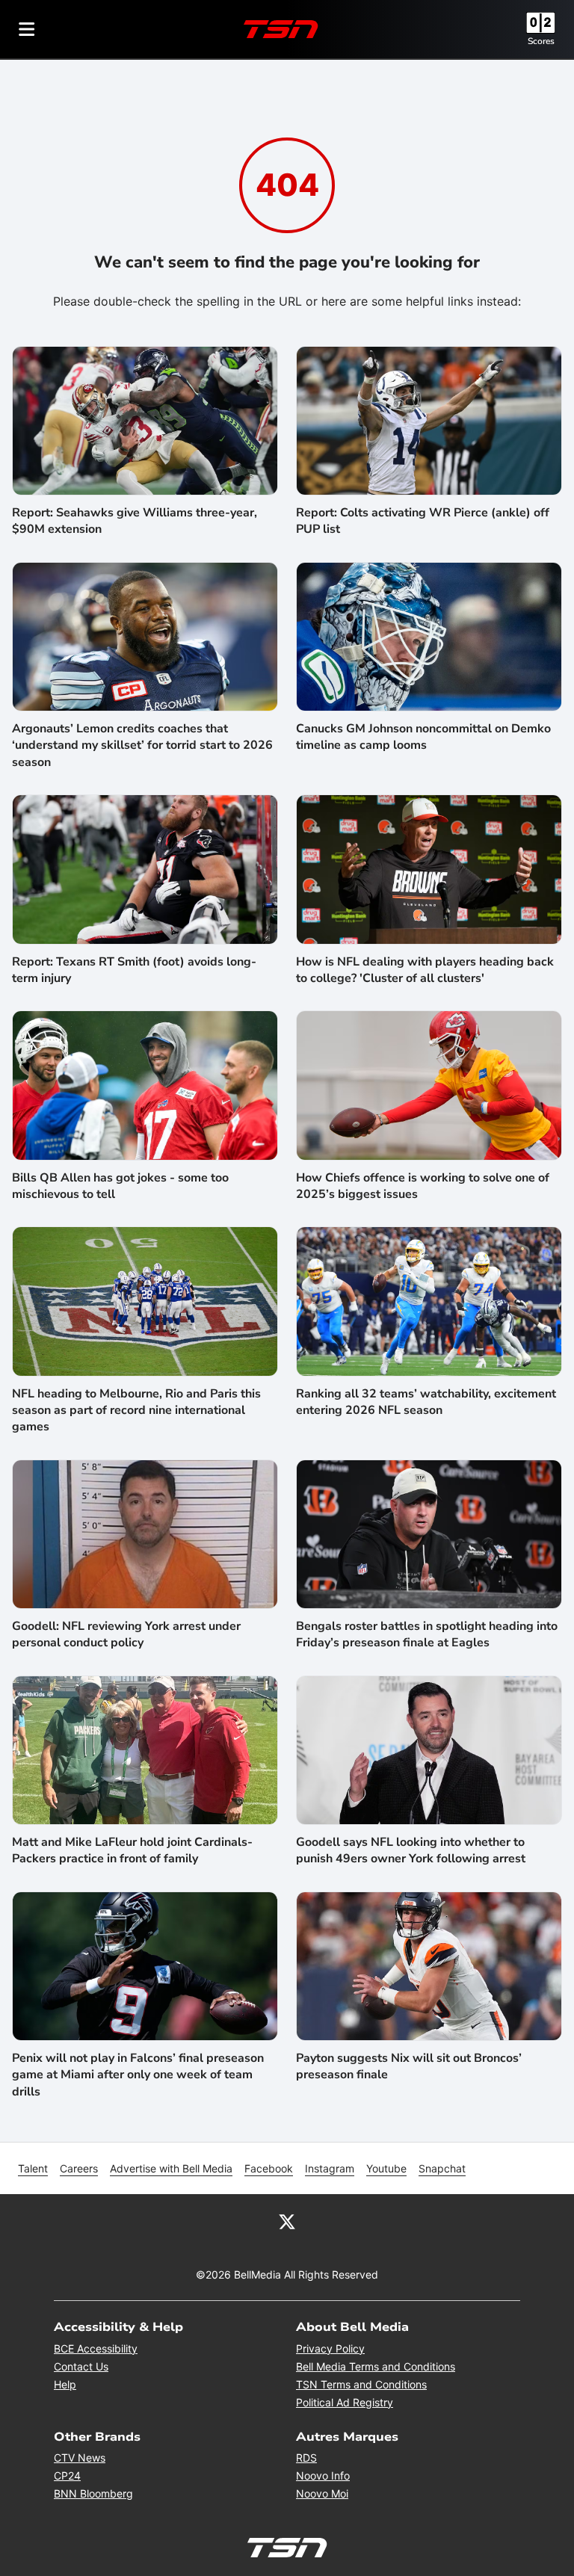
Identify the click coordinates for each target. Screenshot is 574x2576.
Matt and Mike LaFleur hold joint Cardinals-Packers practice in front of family (132, 1850)
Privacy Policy (330, 2348)
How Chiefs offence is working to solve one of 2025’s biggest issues (423, 1186)
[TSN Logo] (281, 29)
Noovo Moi (322, 2493)
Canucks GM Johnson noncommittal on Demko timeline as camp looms (423, 737)
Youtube (386, 2168)
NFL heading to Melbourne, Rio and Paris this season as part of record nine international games (136, 1411)
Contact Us (81, 2366)
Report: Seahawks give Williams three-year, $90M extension (135, 521)
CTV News (80, 2458)
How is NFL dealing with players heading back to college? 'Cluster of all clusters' (425, 970)
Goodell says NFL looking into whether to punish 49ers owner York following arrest (411, 1850)
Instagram (330, 2168)
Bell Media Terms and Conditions (376, 2366)
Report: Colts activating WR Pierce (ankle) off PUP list (423, 521)
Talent (33, 2168)
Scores (541, 41)
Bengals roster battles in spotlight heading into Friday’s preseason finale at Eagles (427, 1634)
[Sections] (27, 29)
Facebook (269, 2168)
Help (65, 2384)
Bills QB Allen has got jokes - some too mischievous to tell (120, 1186)
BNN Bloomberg (93, 2493)
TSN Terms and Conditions (361, 2384)
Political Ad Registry (345, 2402)
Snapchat (442, 2168)
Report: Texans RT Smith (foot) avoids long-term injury (134, 970)
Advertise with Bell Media (171, 2168)
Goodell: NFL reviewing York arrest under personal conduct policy (126, 1634)
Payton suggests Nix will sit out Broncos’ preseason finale (409, 2066)
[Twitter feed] (287, 2221)
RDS (306, 2458)
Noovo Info (323, 2475)
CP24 (67, 2475)
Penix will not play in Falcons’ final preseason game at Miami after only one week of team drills (138, 2075)
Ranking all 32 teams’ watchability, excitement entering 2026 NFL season (426, 1402)
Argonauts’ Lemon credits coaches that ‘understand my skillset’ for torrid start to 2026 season (142, 745)
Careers (79, 2168)
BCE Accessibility (96, 2348)
